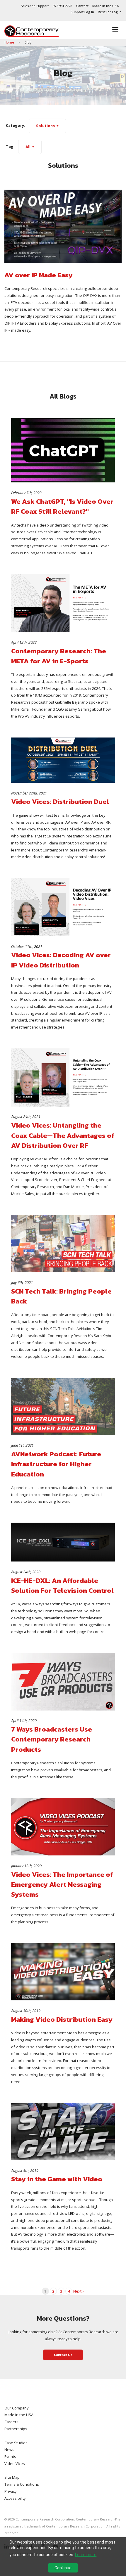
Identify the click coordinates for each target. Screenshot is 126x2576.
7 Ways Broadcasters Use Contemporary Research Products (52, 1739)
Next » (79, 2291)
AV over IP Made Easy (39, 275)
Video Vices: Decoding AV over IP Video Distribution (61, 960)
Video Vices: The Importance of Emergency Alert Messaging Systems (62, 1885)
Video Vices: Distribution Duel (60, 801)
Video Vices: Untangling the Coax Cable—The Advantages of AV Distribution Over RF (63, 1135)
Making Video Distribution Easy (62, 2019)
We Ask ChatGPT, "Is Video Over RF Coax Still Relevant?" (62, 506)
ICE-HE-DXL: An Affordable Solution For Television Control (62, 1585)
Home (10, 42)
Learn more (86, 2555)
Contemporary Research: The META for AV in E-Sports (59, 656)
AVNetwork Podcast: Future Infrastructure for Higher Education (56, 1464)
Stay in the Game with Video (57, 2179)
